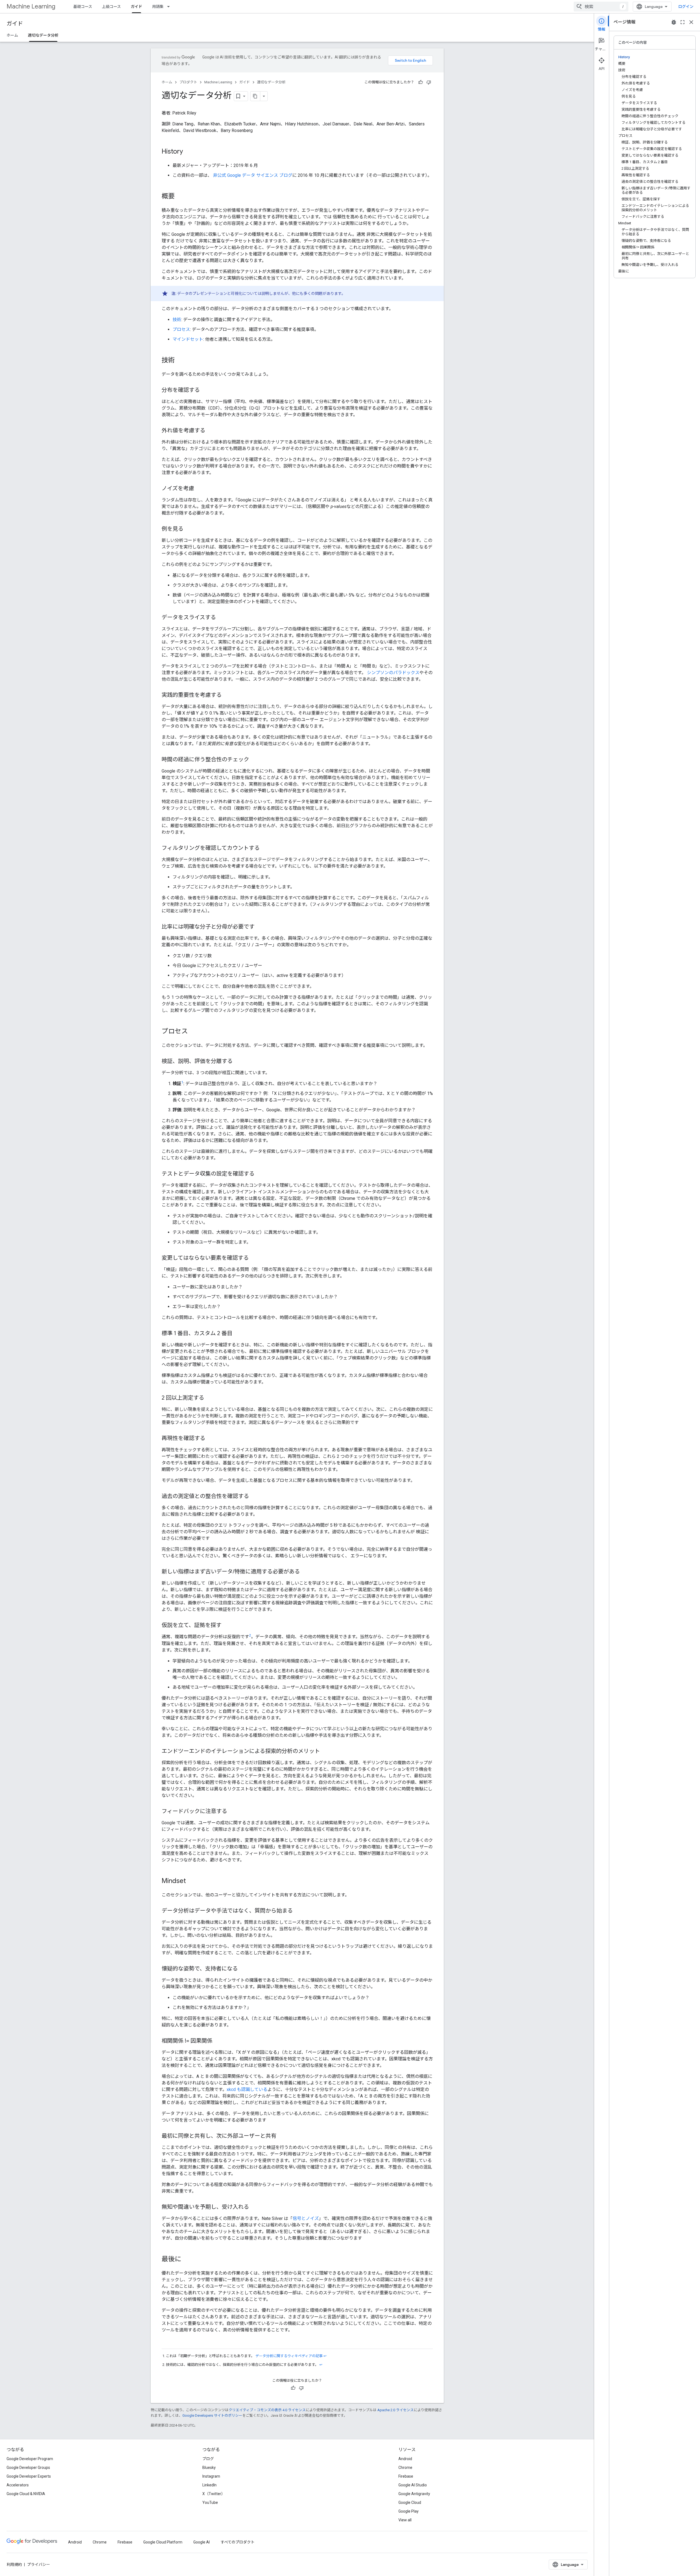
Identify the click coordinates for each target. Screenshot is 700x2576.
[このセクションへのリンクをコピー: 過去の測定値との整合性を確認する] (255, 1497)
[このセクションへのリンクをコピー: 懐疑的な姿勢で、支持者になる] (243, 1969)
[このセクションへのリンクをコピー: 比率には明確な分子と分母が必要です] (260, 927)
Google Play (409, 2511)
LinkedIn (209, 2485)
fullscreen (682, 22)
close (691, 22)
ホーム (12, 35)
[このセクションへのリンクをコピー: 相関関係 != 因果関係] (218, 2041)
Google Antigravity (414, 2494)
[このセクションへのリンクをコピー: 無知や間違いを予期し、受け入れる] (255, 2207)
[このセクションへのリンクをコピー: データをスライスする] (221, 618)
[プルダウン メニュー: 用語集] (170, 7)
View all (405, 2520)
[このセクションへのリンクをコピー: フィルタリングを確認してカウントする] (265, 848)
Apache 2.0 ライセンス (396, 2410)
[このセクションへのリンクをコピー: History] (188, 152)
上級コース (111, 7)
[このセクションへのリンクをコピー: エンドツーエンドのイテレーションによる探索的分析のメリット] (325, 1751)
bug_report (674, 22)
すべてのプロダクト (238, 2542)
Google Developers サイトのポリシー (212, 2415)
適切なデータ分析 (43, 35)
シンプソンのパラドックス (393, 673)
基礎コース (83, 7)
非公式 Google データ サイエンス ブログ (252, 175)
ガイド (136, 7)
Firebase (406, 2476)
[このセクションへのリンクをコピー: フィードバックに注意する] (233, 1811)
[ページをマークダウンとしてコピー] (255, 96)
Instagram (211, 2476)
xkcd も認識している (247, 2089)
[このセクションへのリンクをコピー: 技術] (180, 361)
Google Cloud (410, 2502)
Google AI (202, 2542)
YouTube (210, 2502)
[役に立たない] (429, 82)
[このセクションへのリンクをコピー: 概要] (180, 197)
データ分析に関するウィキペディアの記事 (289, 2356)
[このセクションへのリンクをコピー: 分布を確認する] (205, 390)
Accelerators (18, 2485)
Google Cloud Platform (163, 2542)
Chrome (405, 2468)
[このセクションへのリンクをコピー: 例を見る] (189, 529)
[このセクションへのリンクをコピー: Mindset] (191, 1881)
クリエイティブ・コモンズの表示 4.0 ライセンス (267, 2410)
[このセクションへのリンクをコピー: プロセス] (193, 1032)
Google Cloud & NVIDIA (26, 2494)
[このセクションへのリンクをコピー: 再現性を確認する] (211, 1439)
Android (405, 2459)
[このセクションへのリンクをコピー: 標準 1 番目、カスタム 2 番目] (238, 1334)
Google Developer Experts (29, 2476)
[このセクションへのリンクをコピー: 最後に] (187, 2259)
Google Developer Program (30, 2459)
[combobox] (601, 7)
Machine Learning (31, 6)
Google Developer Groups (28, 2468)
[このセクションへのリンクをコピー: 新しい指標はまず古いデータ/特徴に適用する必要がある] (305, 1572)
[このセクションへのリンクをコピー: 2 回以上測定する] (210, 1398)
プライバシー (39, 2565)
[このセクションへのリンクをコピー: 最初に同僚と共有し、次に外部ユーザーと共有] (282, 2136)
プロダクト (188, 82)
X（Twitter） (214, 2494)
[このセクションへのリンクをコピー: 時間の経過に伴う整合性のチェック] (255, 760)
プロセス (181, 329)
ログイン (686, 7)
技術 (177, 320)
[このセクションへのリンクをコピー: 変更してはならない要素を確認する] (254, 1258)
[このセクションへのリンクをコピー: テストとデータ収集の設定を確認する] (260, 1174)
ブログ (208, 2459)
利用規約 (14, 2565)
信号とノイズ (306, 2218)
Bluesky (209, 2468)
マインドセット (188, 339)
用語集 (158, 7)
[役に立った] (421, 82)
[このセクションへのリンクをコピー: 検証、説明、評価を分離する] (238, 1062)
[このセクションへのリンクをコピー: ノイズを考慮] (200, 489)
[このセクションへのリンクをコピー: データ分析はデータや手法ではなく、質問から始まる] (298, 1911)
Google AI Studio (413, 2485)
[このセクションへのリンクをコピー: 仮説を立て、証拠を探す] (227, 1626)
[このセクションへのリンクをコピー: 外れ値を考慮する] (211, 431)
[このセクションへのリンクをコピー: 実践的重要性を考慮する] (227, 695)
